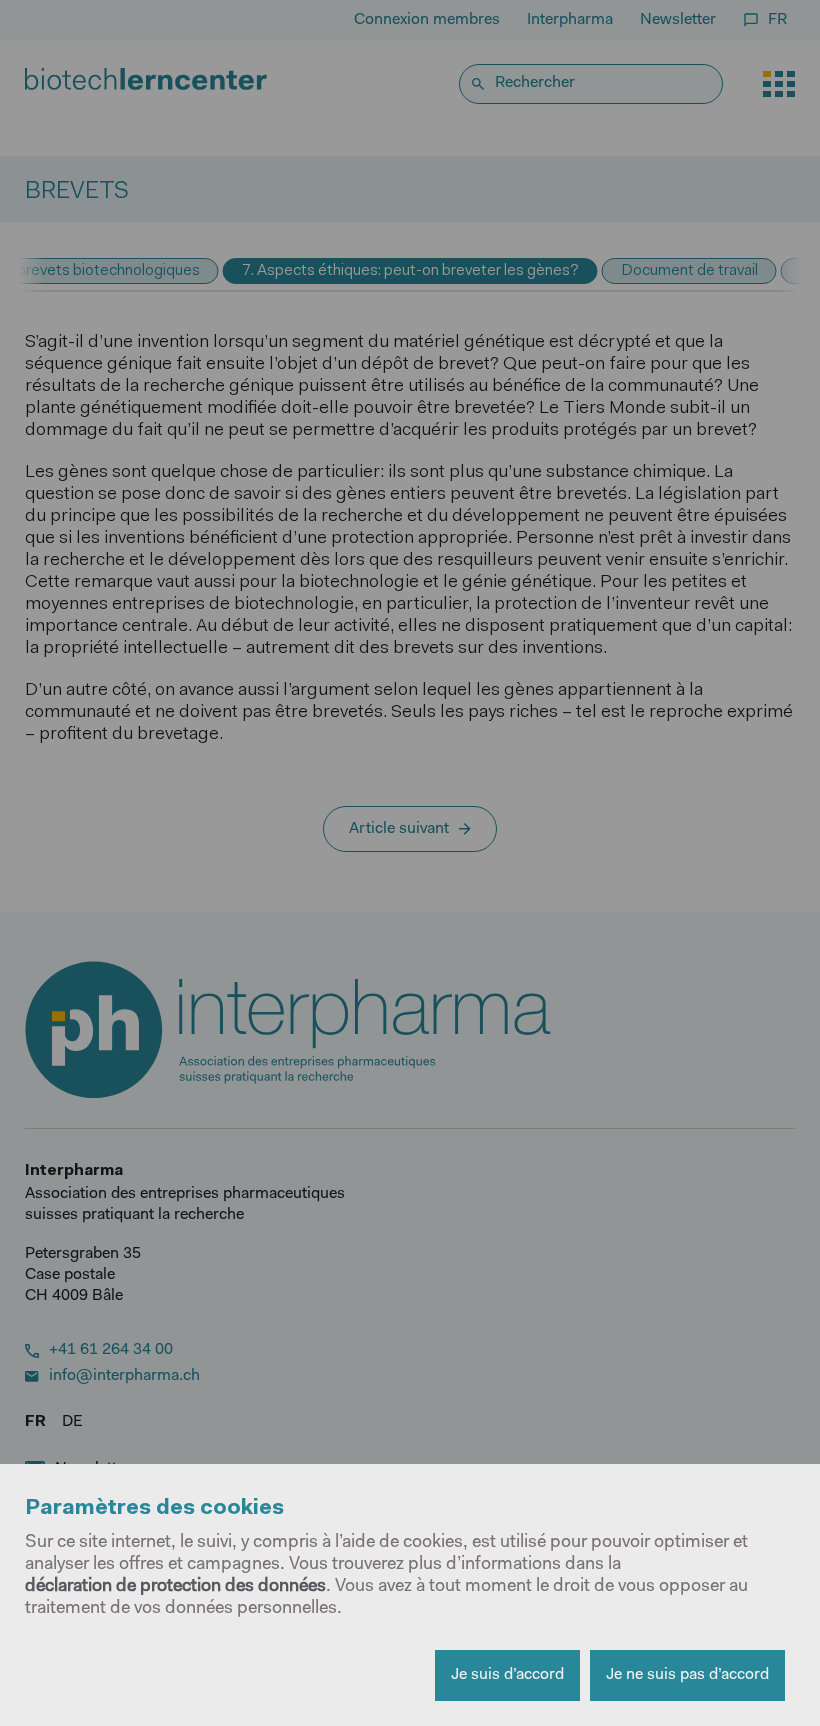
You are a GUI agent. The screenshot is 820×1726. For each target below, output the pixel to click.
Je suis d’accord (507, 1675)
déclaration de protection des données (175, 1587)
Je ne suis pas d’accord (687, 1675)
